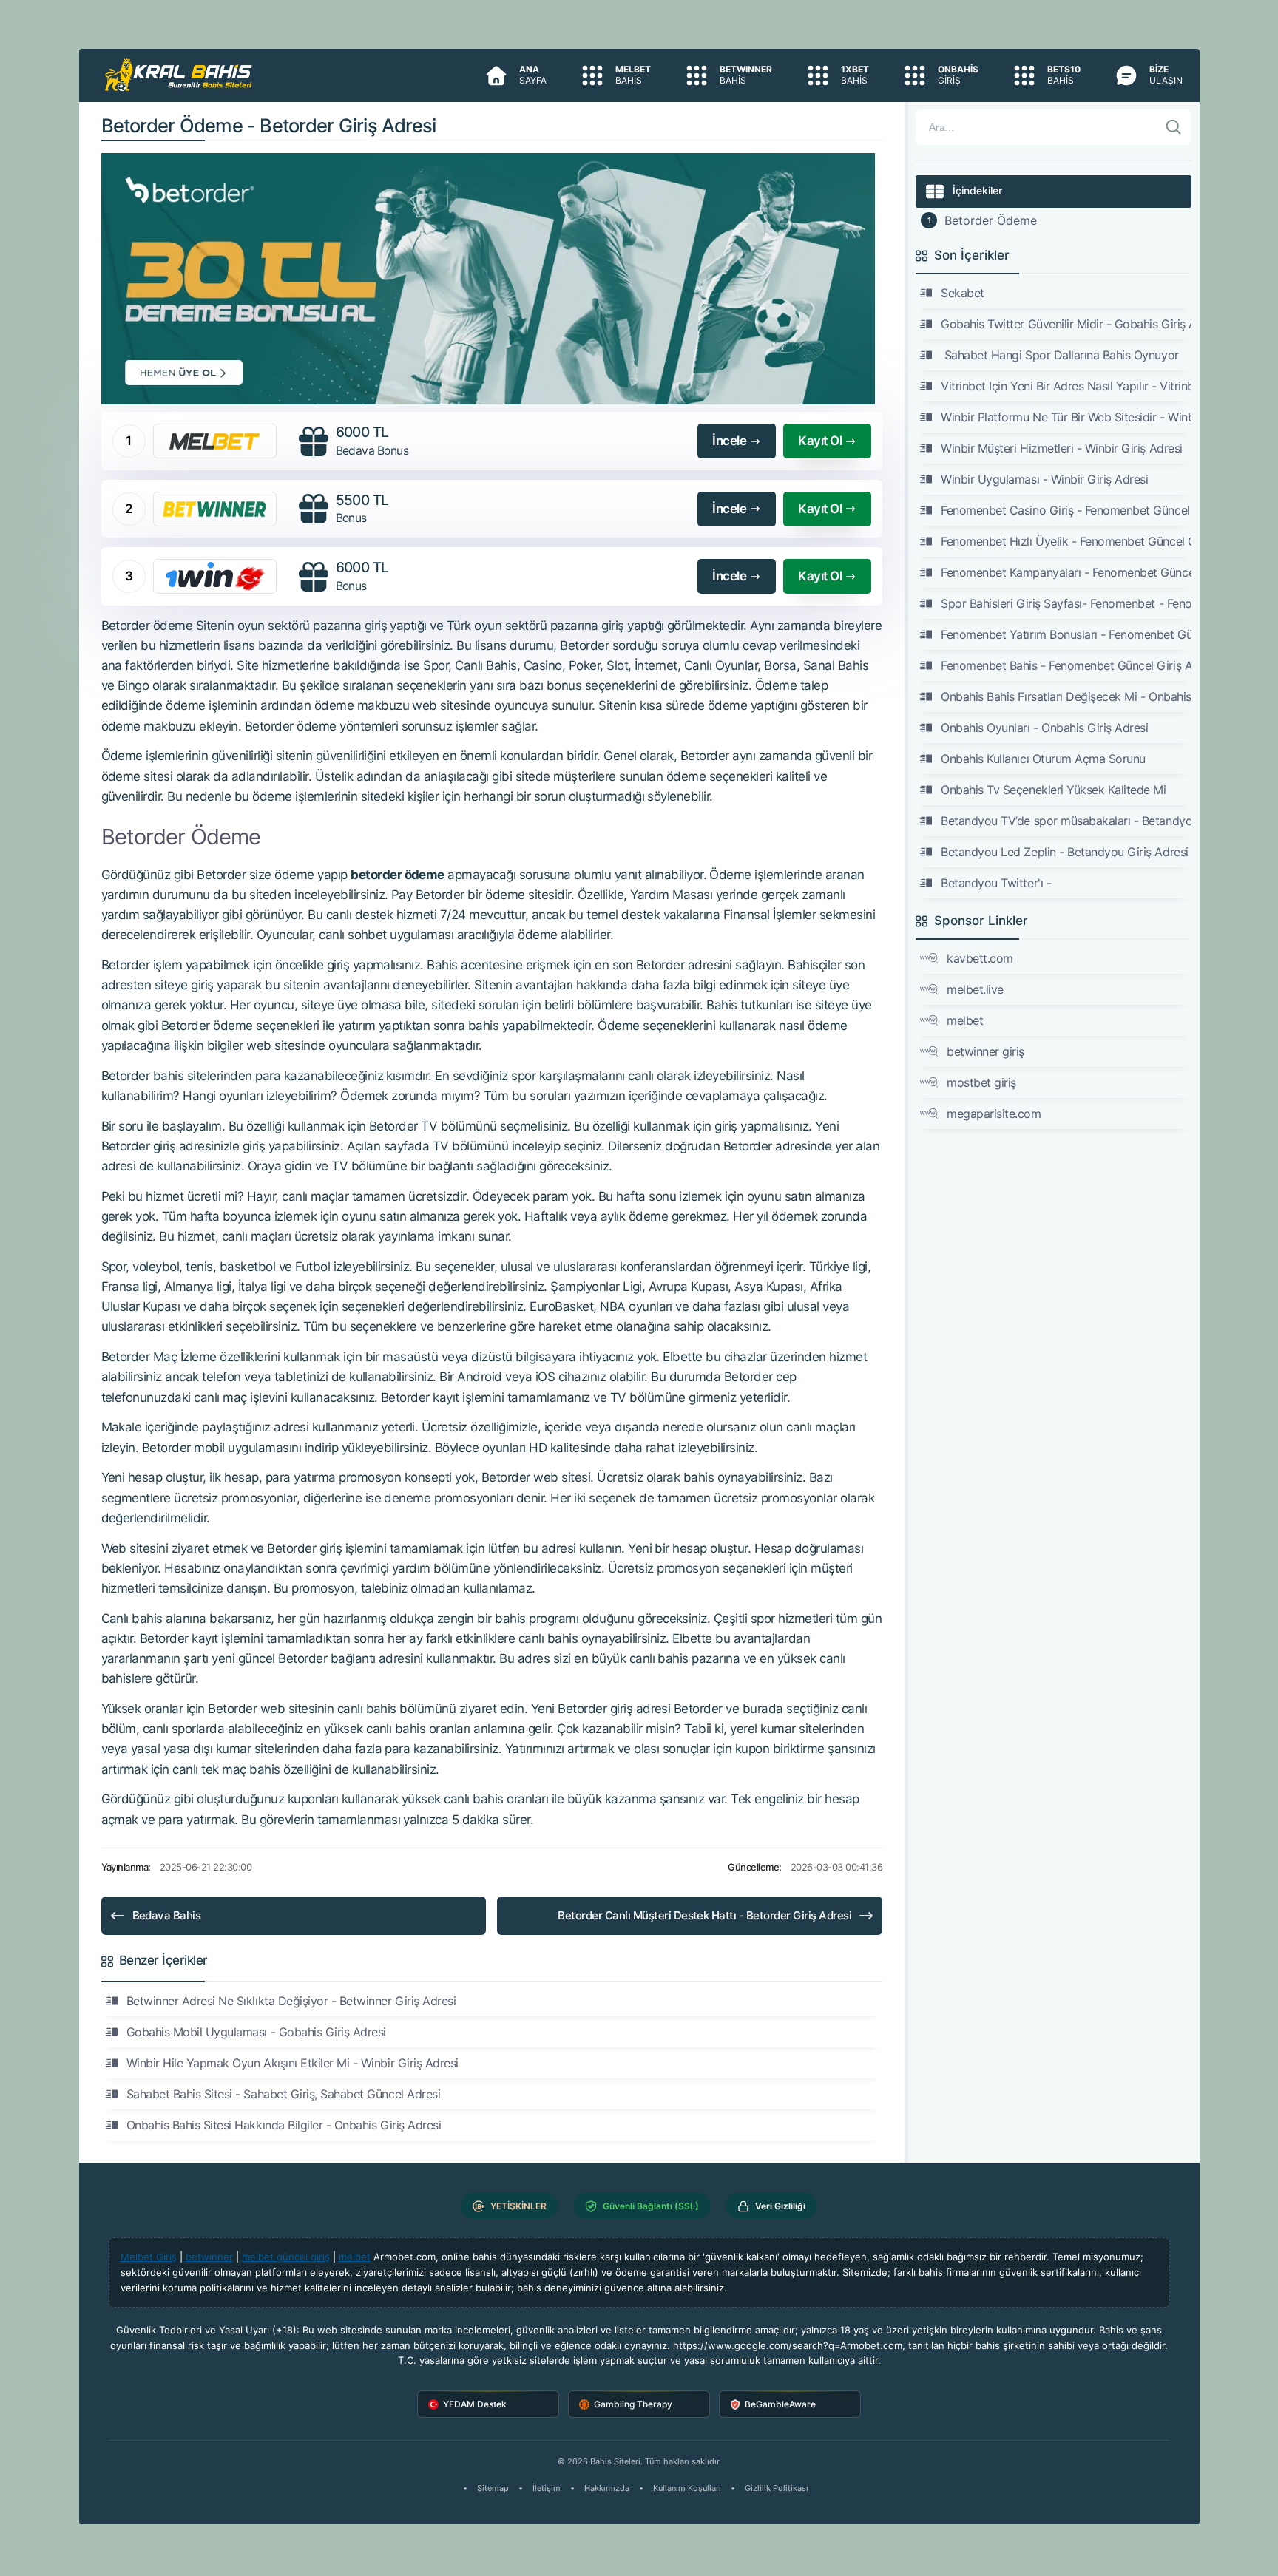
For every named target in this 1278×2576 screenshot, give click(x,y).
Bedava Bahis (167, 1915)
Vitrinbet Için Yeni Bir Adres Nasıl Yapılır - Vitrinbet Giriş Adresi (1066, 386)
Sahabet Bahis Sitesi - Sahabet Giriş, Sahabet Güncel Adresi (284, 2094)
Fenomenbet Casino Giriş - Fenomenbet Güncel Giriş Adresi (1066, 510)
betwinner (209, 2257)
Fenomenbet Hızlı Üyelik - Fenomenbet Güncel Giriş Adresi (1066, 541)
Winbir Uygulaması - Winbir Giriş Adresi (1044, 479)
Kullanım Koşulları (687, 2488)
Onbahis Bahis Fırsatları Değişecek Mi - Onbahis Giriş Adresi (1066, 696)
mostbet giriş (981, 1082)
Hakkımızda (607, 2488)
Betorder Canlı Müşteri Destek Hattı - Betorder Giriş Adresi (704, 1915)
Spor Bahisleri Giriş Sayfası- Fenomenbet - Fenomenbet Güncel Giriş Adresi (1066, 603)
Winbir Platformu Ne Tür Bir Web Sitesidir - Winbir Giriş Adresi (1066, 417)
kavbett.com (980, 958)
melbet (965, 1020)
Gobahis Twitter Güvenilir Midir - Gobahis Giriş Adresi (1066, 324)
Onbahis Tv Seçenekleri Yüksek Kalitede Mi (1053, 790)
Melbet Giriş (149, 2257)
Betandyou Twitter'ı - (996, 883)
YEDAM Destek (475, 2404)
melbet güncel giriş (286, 2257)
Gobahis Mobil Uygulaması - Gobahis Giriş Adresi (256, 2032)
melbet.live (975, 989)
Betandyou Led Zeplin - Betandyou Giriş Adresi (1064, 852)
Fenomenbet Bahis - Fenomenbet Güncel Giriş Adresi (1066, 665)
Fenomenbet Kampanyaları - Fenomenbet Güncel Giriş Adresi (1066, 572)
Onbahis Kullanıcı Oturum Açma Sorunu (1043, 759)
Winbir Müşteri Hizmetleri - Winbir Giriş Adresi (1061, 448)
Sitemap (493, 2488)
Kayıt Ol (820, 441)
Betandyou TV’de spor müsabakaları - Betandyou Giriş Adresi (1066, 821)
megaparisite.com (994, 1114)
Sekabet (963, 293)
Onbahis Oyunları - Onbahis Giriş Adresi (1044, 728)
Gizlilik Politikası (777, 2488)
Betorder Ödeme (991, 220)
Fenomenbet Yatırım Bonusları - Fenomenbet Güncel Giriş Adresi (1066, 634)
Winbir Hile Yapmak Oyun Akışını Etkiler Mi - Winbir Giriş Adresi (293, 2063)
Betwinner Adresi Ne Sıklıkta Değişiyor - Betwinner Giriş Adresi (291, 2001)
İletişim (547, 2488)
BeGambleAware (780, 2404)
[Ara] (1174, 127)
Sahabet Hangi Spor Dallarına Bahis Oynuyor (1059, 355)
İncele (729, 441)
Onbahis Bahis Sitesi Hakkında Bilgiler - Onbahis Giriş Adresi (284, 2125)
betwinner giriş (985, 1051)
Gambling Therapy (633, 2404)
